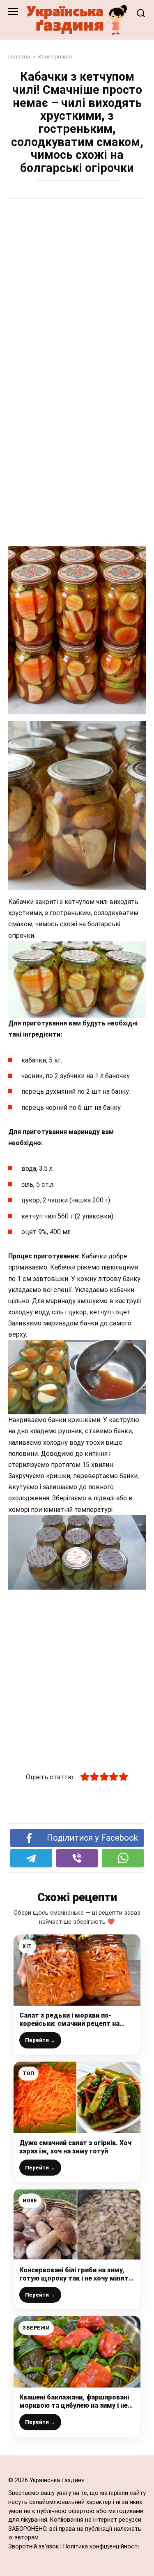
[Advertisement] (77, 288)
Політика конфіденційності (101, 2547)
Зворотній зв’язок (33, 2547)
